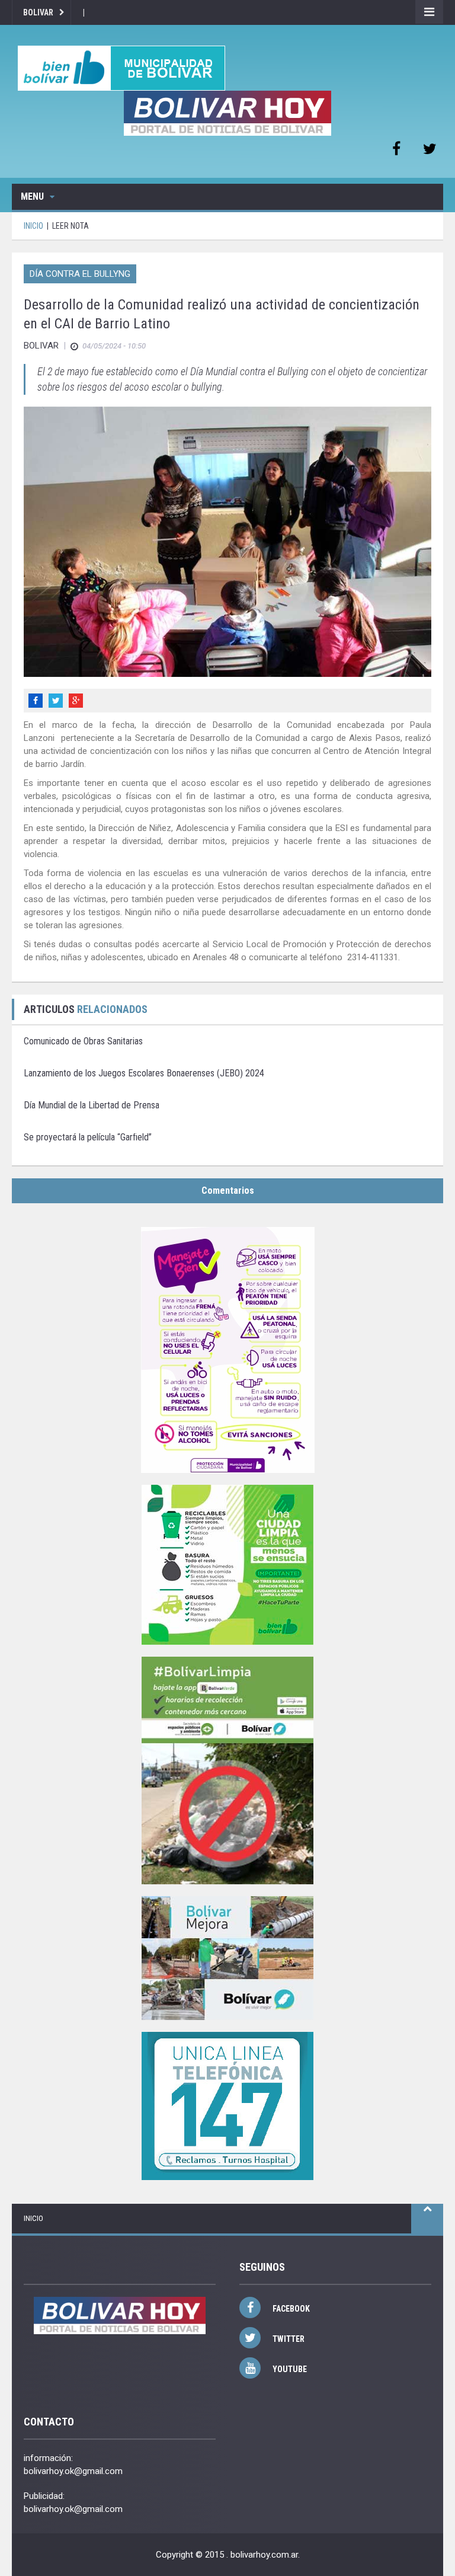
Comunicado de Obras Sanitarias (83, 1041)
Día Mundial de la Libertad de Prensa (92, 1105)
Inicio (33, 2218)
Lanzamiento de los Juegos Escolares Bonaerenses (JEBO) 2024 (144, 1073)
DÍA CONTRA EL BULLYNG (80, 274)
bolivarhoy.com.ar (264, 2555)
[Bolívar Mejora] (227, 1958)
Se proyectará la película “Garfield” (88, 1137)
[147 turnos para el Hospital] (227, 2106)
